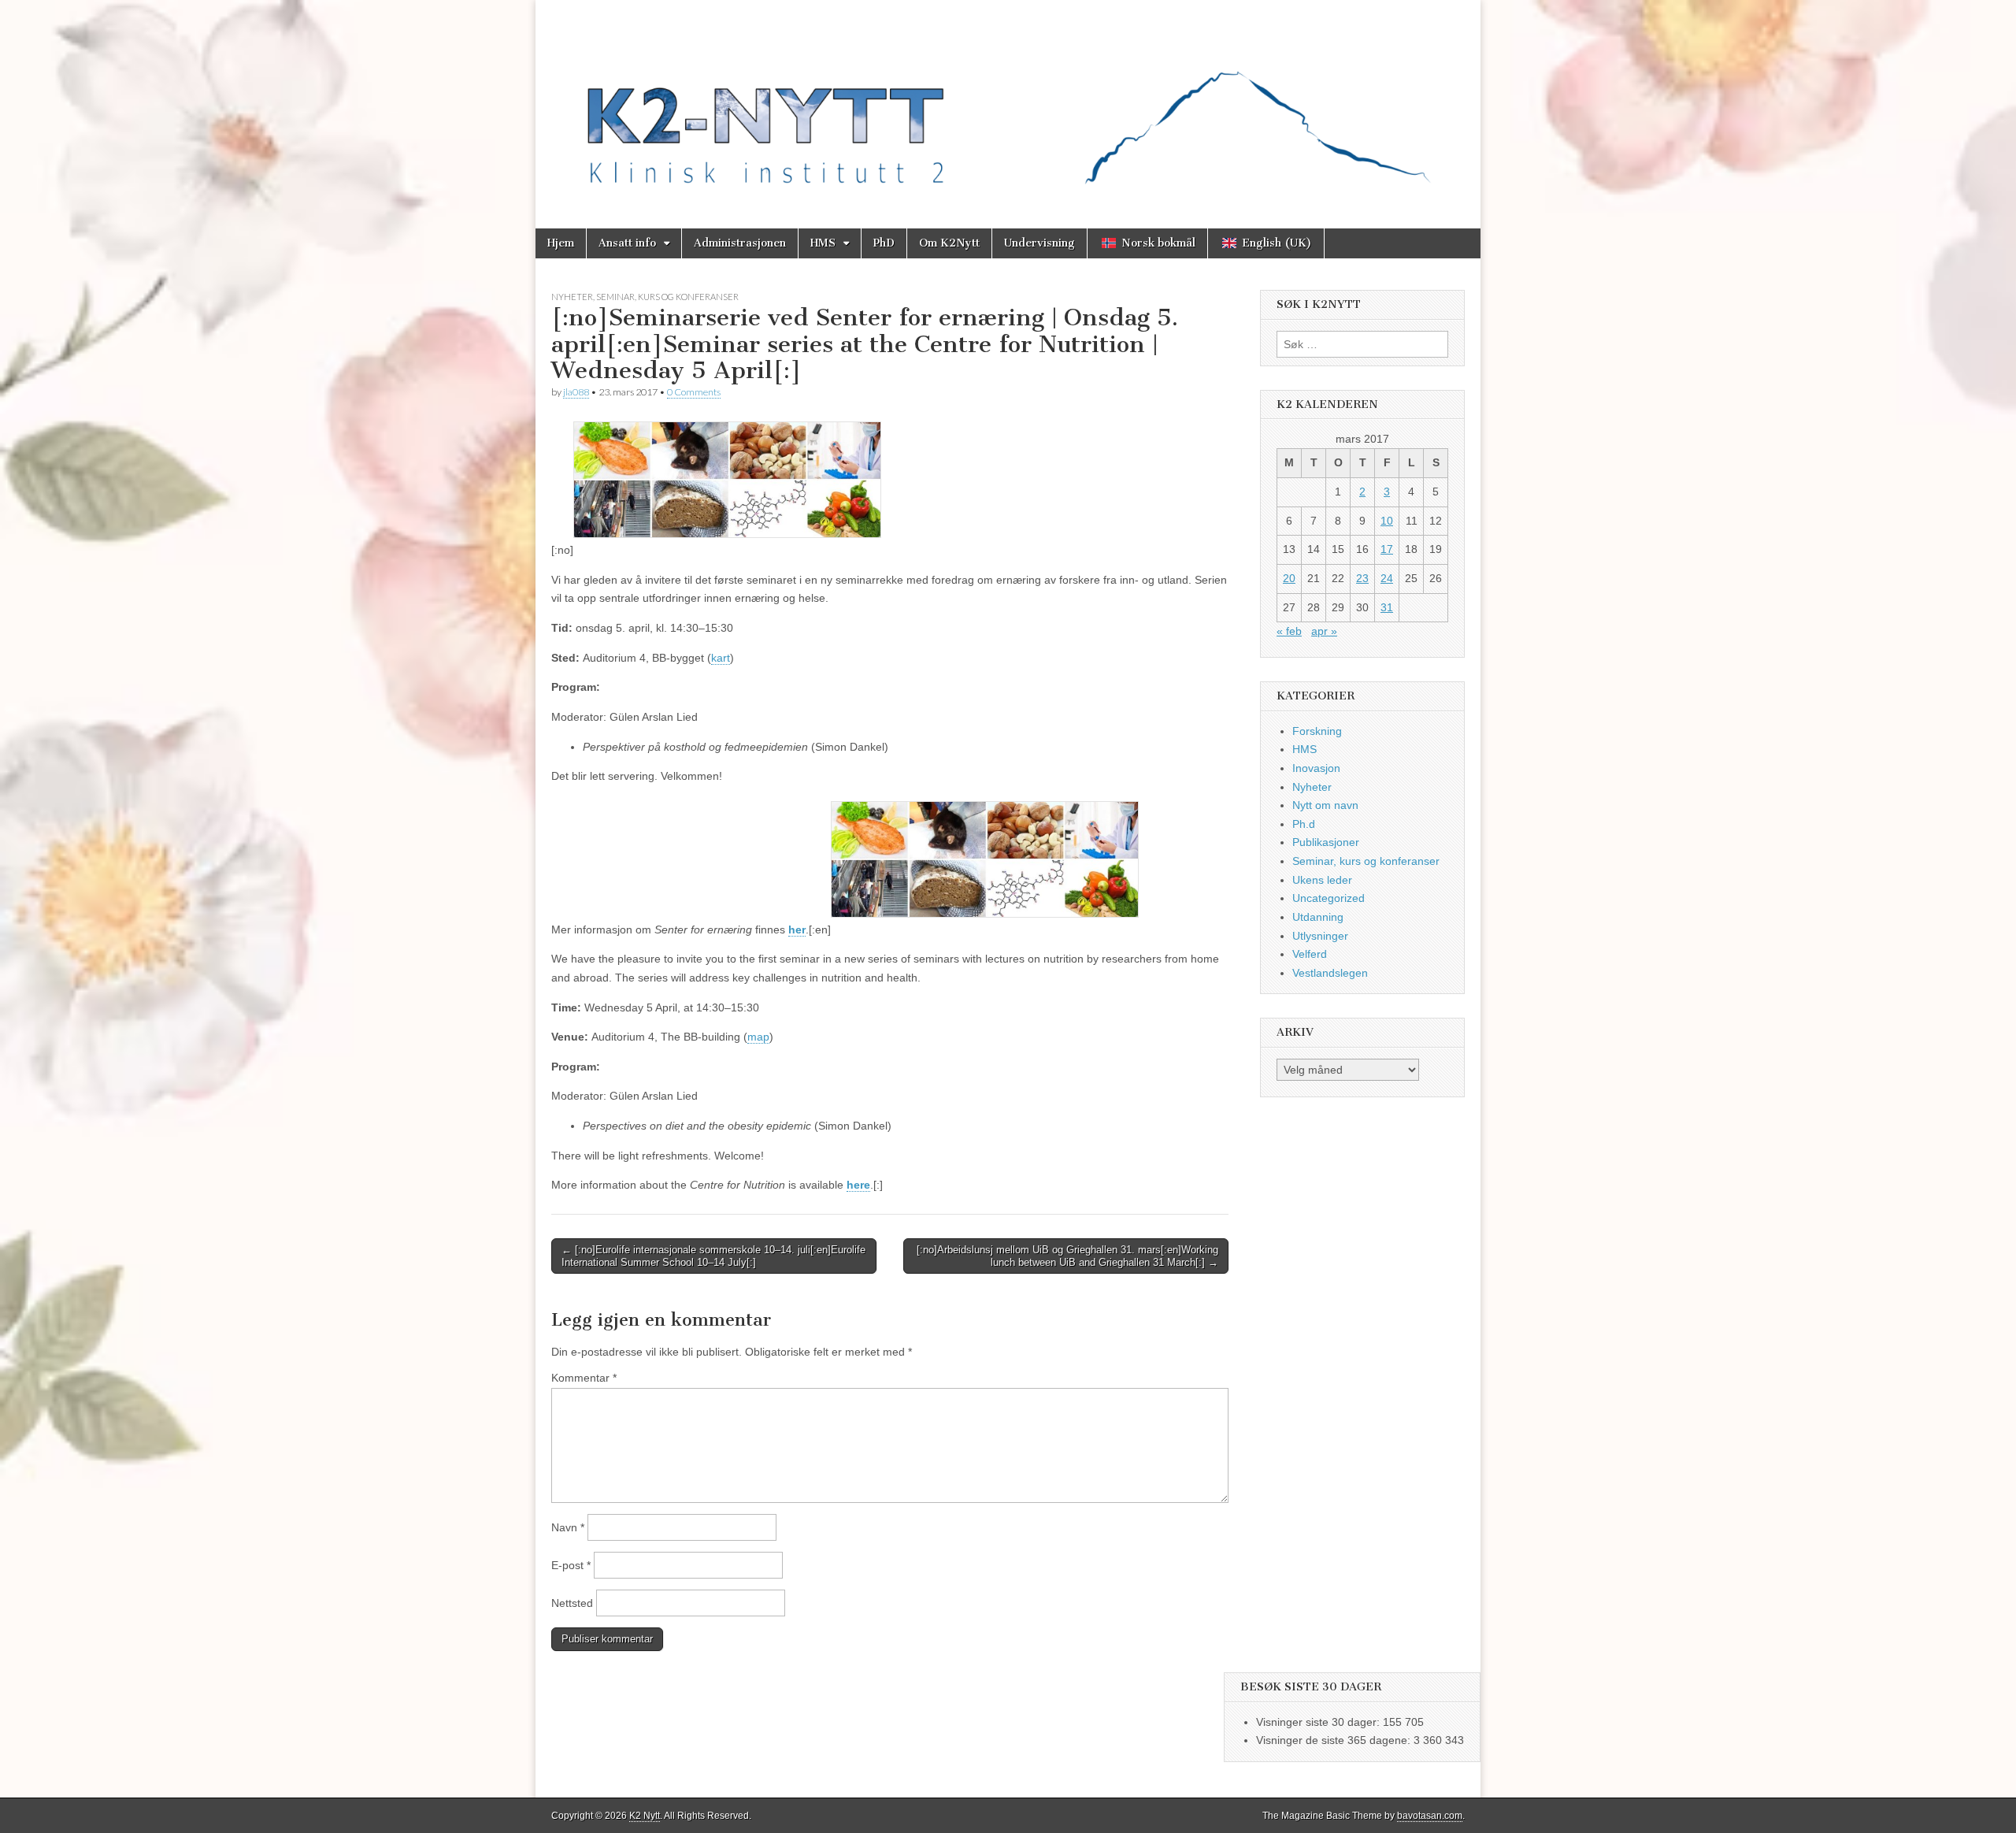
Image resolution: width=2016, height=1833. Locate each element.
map (758, 1037)
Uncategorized (1329, 898)
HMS (823, 243)
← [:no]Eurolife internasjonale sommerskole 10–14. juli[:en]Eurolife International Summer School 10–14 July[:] (713, 1256)
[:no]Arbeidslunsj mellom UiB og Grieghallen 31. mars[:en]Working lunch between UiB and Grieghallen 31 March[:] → (1067, 1256)
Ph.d (1304, 824)
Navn (568, 1527)
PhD (884, 243)
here (858, 1185)
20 (1289, 578)
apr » (1324, 631)
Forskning (1317, 731)
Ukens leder (1322, 880)
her (797, 929)
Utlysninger (1320, 936)
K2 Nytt (645, 1816)
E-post (571, 1565)
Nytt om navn (1325, 805)
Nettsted (572, 1603)
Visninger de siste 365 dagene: (1335, 1740)
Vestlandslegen (1330, 973)
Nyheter (572, 297)
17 (1387, 549)
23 (1362, 578)
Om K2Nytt (949, 243)
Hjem (561, 243)
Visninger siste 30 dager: (1319, 1722)
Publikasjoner (1326, 842)
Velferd (1310, 954)
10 (1387, 521)
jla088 (576, 392)
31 (1387, 607)
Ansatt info (627, 243)
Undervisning (1039, 243)
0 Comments (694, 392)
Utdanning (1318, 917)
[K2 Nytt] (1008, 102)
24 (1387, 578)
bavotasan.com (1430, 1816)
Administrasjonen (740, 243)
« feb (1289, 631)
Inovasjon (1316, 768)
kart (721, 658)
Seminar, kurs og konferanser (667, 297)
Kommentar (584, 1378)
